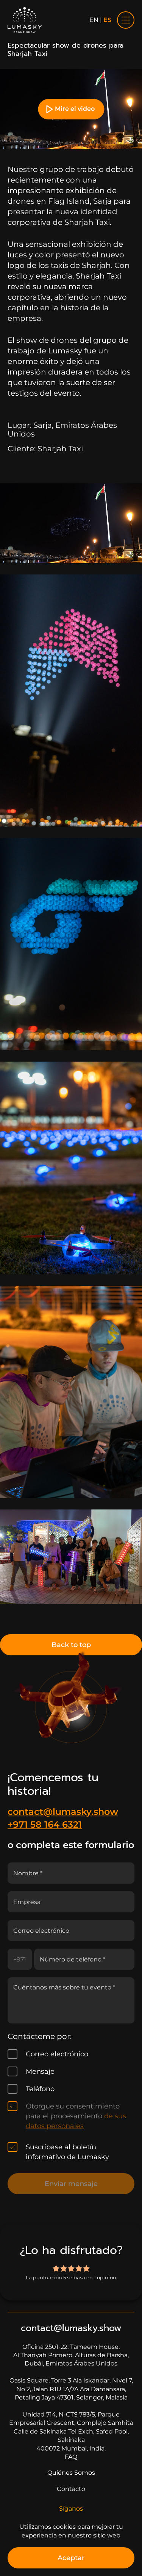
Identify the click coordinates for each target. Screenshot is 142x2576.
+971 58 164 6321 (45, 1824)
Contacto (71, 2489)
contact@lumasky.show (63, 1812)
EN (94, 20)
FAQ (71, 2457)
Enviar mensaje (71, 2184)
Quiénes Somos (71, 2473)
